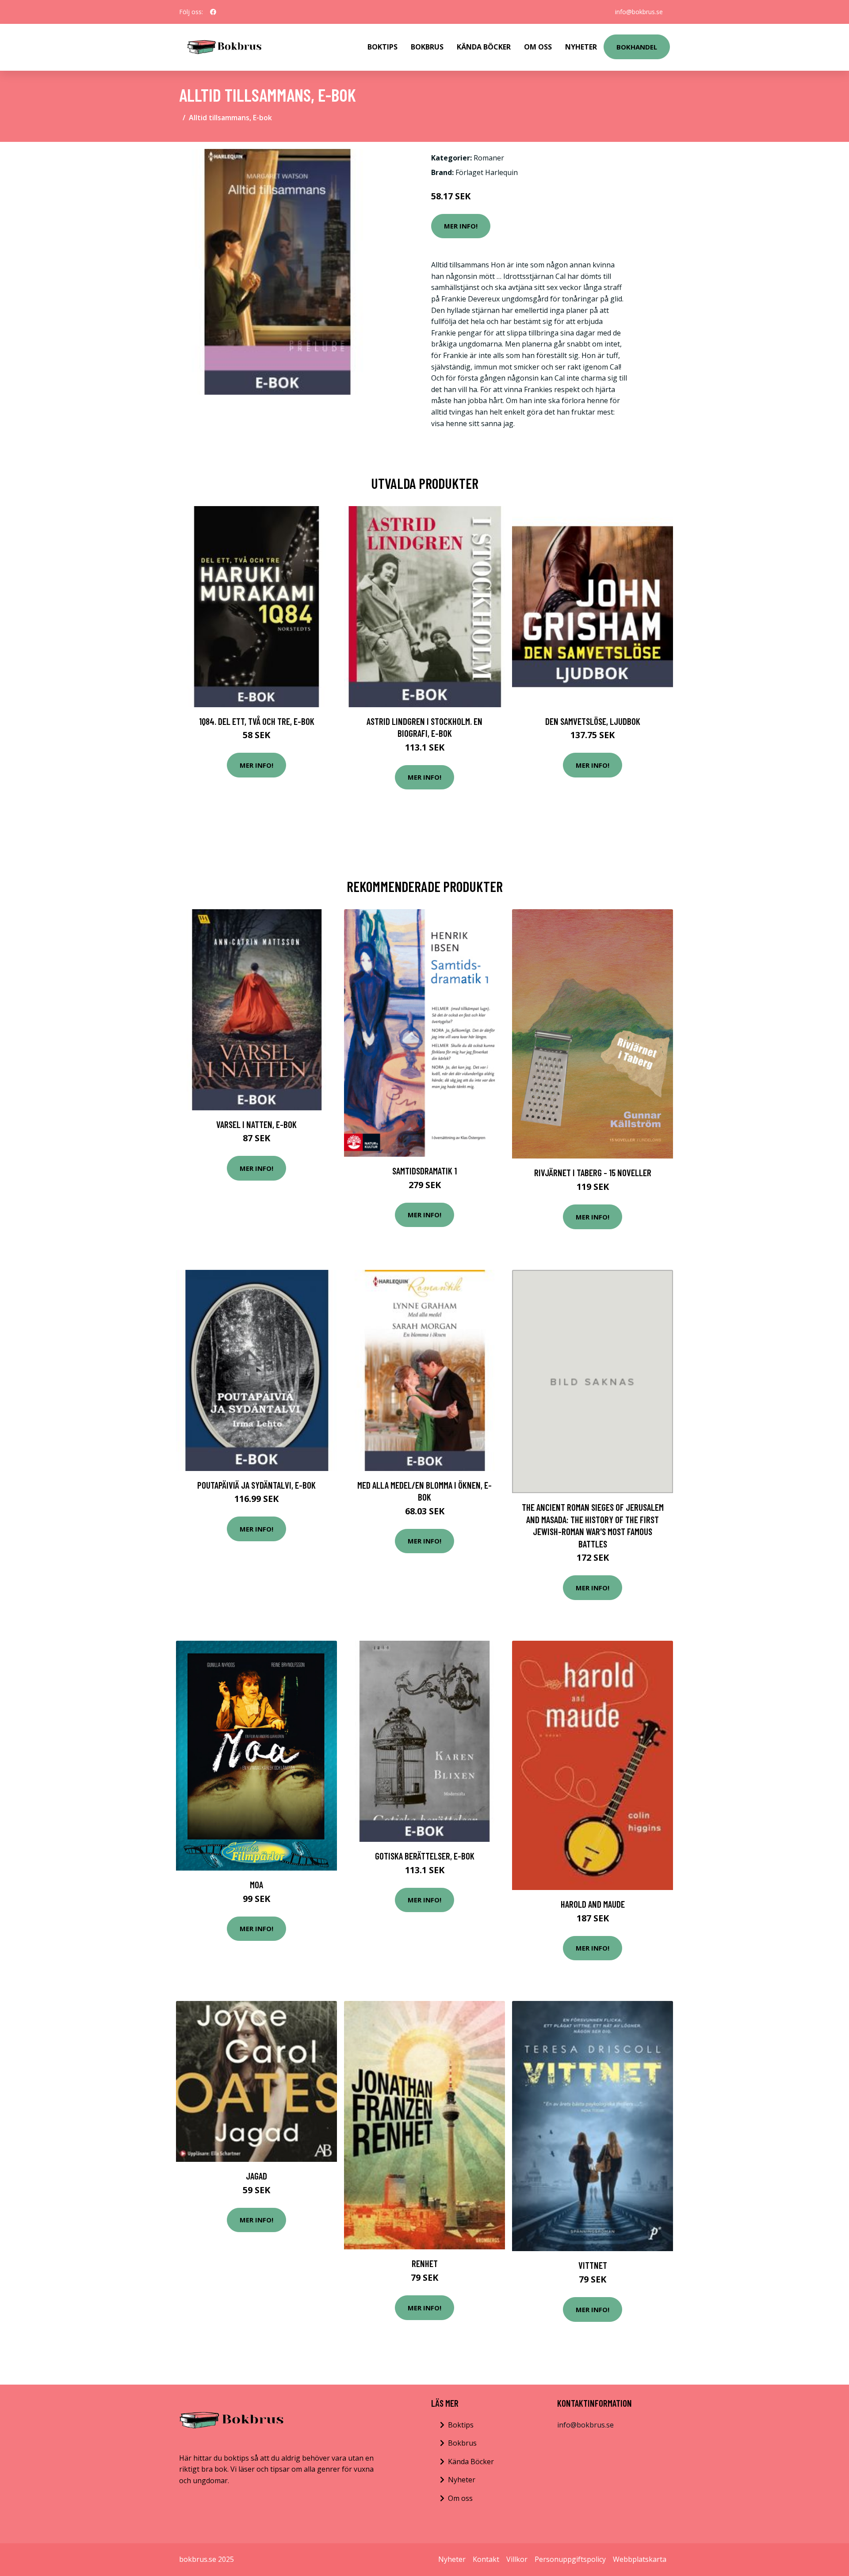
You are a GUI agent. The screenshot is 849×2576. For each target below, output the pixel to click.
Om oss (460, 2498)
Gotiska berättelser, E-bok (425, 1856)
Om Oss (538, 47)
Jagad (256, 2176)
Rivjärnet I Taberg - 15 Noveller (593, 1172)
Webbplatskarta (640, 2559)
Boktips (382, 47)
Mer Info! (461, 226)
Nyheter (581, 47)
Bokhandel (637, 47)
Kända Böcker (484, 47)
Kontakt (486, 2559)
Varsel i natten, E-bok (256, 1124)
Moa (256, 1884)
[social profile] (213, 12)
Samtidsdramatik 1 (424, 1171)
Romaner (489, 158)
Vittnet (593, 2265)
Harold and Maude (593, 1904)
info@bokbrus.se (639, 12)
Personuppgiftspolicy (570, 2559)
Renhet (425, 2263)
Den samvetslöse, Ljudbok (593, 721)
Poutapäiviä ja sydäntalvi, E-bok (256, 1485)
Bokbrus (427, 47)
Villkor (517, 2559)
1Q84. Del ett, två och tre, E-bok (257, 721)
